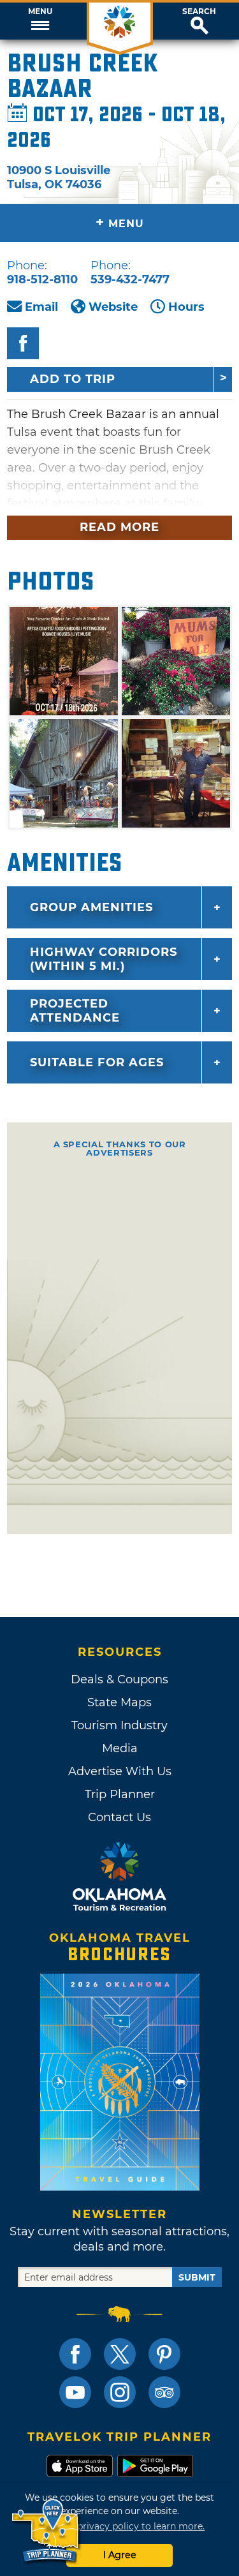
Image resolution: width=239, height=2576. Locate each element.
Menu (40, 11)
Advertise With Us (120, 1771)
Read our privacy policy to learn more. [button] (119, 2526)
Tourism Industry (119, 1725)
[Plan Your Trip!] (46, 2531)
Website (113, 307)
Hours (186, 307)
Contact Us (119, 1817)
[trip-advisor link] (164, 2392)
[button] (40, 21)
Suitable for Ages (97, 1062)
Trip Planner (120, 1794)
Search (199, 11)
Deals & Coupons (119, 1679)
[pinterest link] (164, 2354)
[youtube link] (75, 2392)
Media (120, 1748)
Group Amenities (91, 907)
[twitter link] (120, 2354)
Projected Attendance (75, 1011)
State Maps (119, 1702)
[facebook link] (75, 2354)
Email (41, 307)
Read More (119, 527)
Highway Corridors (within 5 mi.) (104, 959)
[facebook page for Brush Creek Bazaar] (23, 343)
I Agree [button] (120, 2555)
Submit (197, 2277)
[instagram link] (120, 2392)
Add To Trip (73, 379)
